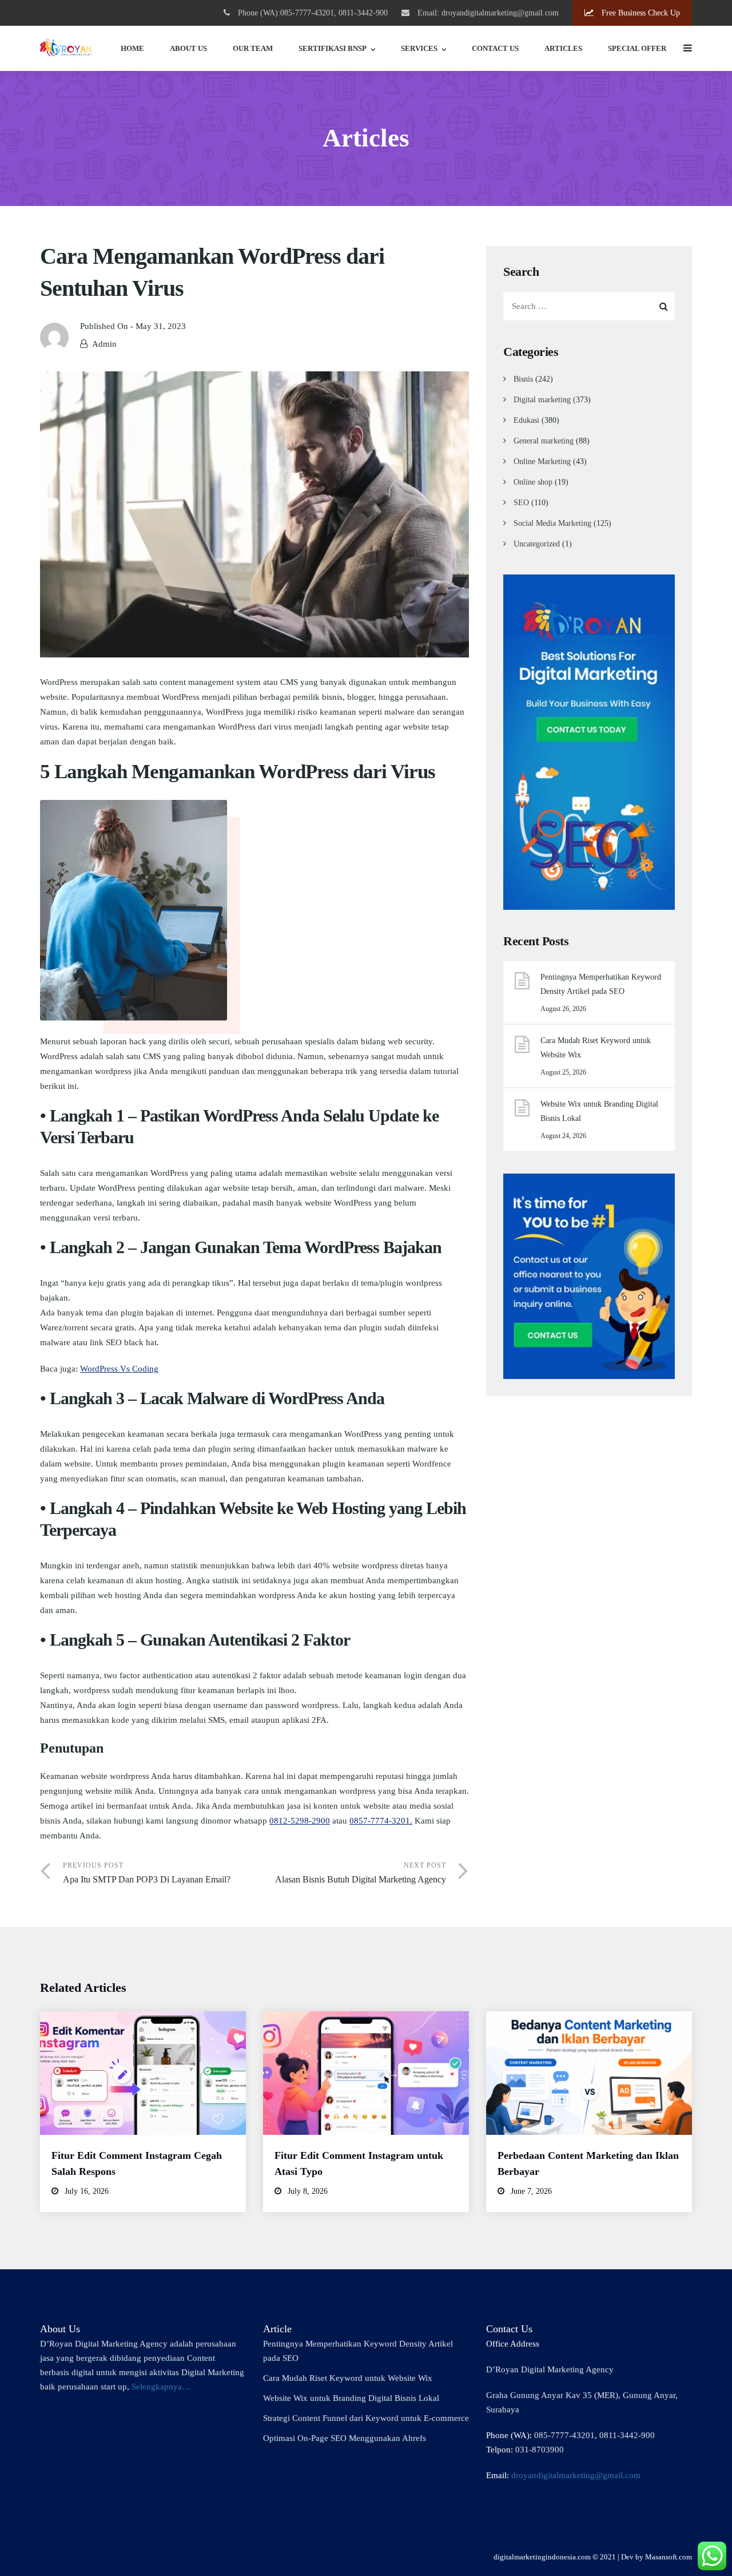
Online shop (533, 482)
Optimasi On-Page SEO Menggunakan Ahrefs (345, 2438)
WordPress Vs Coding (119, 1369)
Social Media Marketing (552, 523)
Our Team (253, 48)
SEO (521, 503)
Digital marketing (542, 400)
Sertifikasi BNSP (333, 48)
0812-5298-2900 (300, 1821)
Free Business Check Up (640, 13)
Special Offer (637, 48)
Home (132, 48)
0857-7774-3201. (381, 1821)
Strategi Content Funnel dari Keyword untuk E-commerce (366, 2418)
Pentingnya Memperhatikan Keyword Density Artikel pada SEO (601, 984)
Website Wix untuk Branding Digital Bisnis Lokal (599, 1111)
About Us (188, 48)
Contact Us (495, 48)
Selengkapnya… (161, 2387)
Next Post (361, 1873)
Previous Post (147, 1873)
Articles (563, 48)
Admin (104, 344)
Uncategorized (537, 544)
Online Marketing (542, 461)
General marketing (544, 441)
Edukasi (526, 420)
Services (419, 48)
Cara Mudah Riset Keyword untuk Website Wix (596, 1048)
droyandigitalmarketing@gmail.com (576, 2475)
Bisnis (523, 379)
